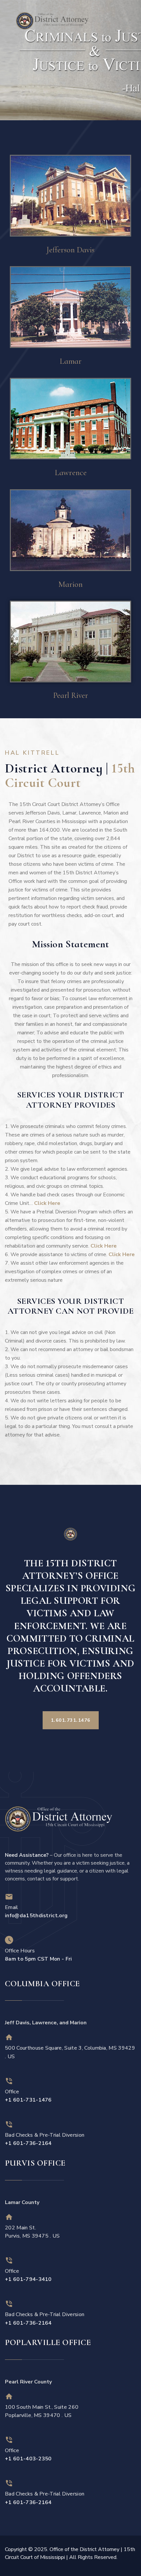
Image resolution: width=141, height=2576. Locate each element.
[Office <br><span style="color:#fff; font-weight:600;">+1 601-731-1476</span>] (9, 2081)
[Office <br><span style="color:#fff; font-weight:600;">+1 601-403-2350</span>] (9, 2440)
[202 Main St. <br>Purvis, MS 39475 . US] (9, 2217)
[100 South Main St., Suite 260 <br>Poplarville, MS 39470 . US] (9, 2396)
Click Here (47, 1203)
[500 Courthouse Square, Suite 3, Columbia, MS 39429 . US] (9, 2037)
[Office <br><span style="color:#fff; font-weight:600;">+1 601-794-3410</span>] (9, 2260)
